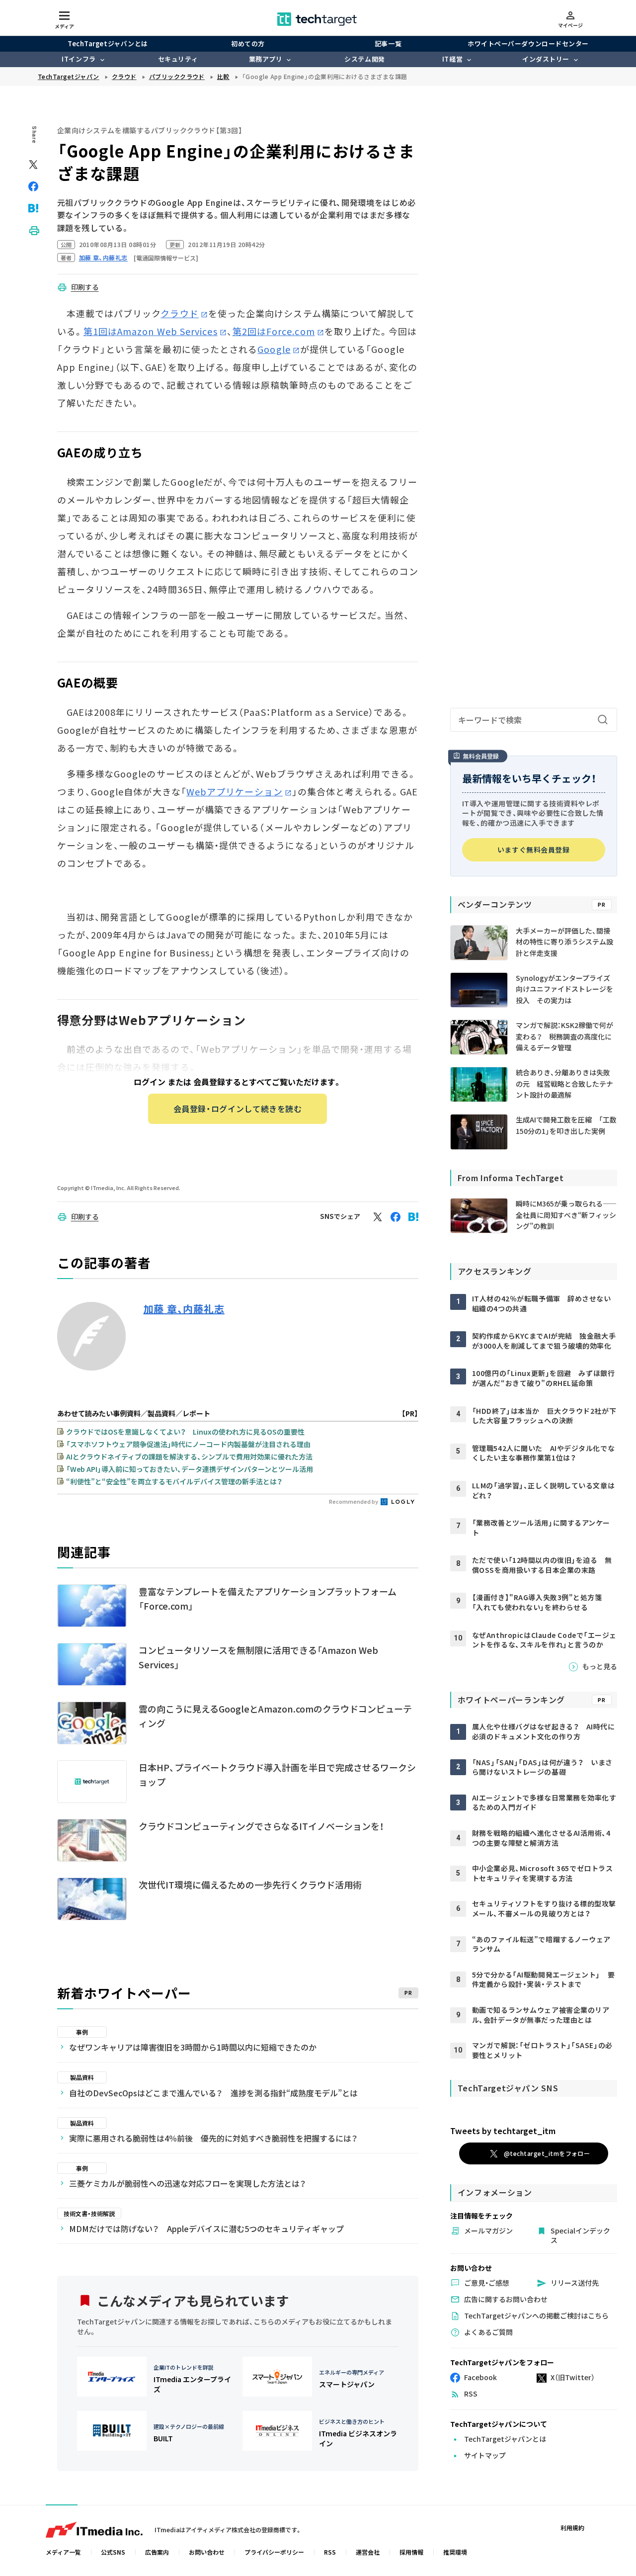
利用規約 (572, 2528)
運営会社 (368, 2552)
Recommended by (354, 1501)
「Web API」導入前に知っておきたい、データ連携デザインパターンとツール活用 (190, 1469)
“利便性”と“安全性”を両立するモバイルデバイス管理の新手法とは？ (174, 1481)
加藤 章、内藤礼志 (184, 1309)
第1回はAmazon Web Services (151, 331)
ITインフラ (79, 59)
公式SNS (113, 2552)
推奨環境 (455, 2552)
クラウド (179, 313)
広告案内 (157, 2552)
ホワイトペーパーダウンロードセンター (528, 43)
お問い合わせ (207, 2552)
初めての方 (248, 43)
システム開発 (364, 59)
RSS (330, 2552)
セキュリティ (178, 59)
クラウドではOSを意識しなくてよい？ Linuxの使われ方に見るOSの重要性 (185, 1432)
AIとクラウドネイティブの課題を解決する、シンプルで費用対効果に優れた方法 (189, 1457)
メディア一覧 (63, 2552)
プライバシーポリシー (274, 2552)
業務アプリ (266, 59)
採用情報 (411, 2552)
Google (274, 349)
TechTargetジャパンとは (108, 43)
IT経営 (452, 59)
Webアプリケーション (235, 791)
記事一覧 (388, 43)
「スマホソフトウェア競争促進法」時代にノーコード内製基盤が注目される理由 (188, 1444)
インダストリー (546, 59)
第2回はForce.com (274, 331)
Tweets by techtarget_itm (503, 2131)
